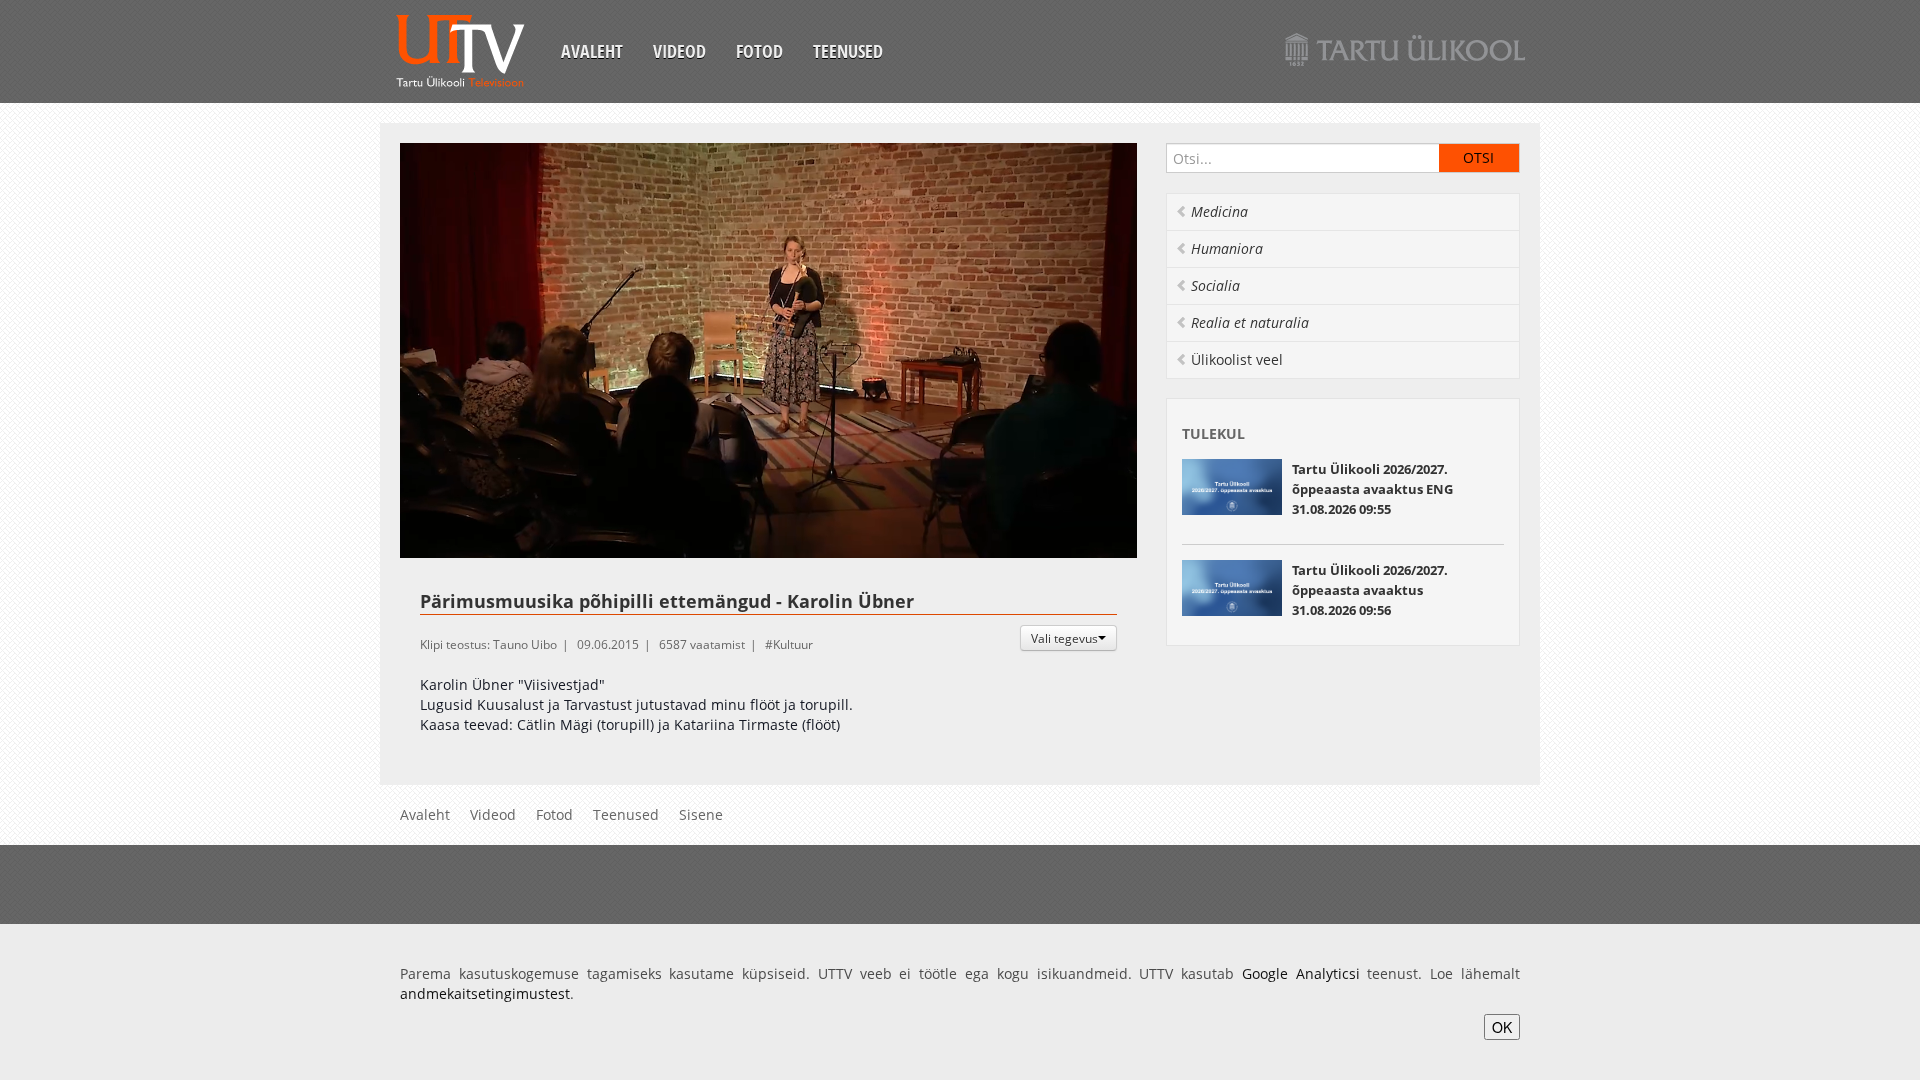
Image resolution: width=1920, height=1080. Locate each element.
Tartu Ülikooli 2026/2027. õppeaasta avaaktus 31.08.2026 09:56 (1370, 590)
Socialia (1215, 285)
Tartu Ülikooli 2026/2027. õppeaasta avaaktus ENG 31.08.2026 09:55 (1372, 489)
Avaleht (592, 51)
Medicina (1219, 211)
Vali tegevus (1064, 638)
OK (1502, 1027)
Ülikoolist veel (1237, 359)
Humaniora (1227, 248)
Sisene (701, 814)
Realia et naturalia (1250, 322)
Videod (679, 51)
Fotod (759, 51)
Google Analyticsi (1301, 973)
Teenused (848, 51)
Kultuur (793, 644)
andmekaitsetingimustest (485, 993)
